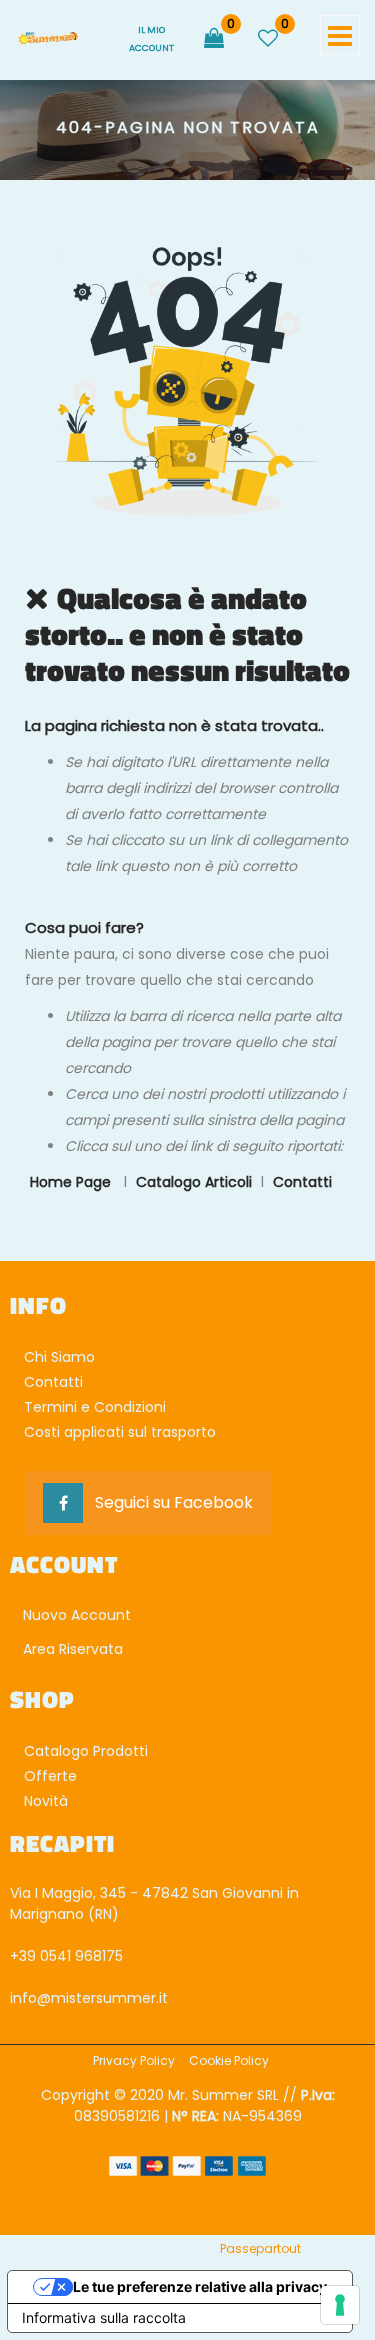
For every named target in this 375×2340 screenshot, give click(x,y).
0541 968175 (81, 1956)
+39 (25, 1956)
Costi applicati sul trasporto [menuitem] (120, 1432)
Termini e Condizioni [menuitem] (95, 1407)
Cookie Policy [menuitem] (229, 2060)
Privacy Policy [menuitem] (134, 2060)
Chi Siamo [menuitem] (59, 1357)
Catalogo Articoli (194, 1182)
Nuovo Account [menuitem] (75, 1615)
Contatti (302, 1182)
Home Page (72, 1182)
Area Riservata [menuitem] (71, 1649)
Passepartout (260, 2248)
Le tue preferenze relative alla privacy (200, 2286)
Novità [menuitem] (46, 1801)
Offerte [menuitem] (50, 1776)
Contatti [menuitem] (53, 1382)
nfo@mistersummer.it (90, 1998)
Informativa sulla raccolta (104, 2317)
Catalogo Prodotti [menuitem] (86, 1751)
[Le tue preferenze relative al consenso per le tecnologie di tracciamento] (340, 2305)
